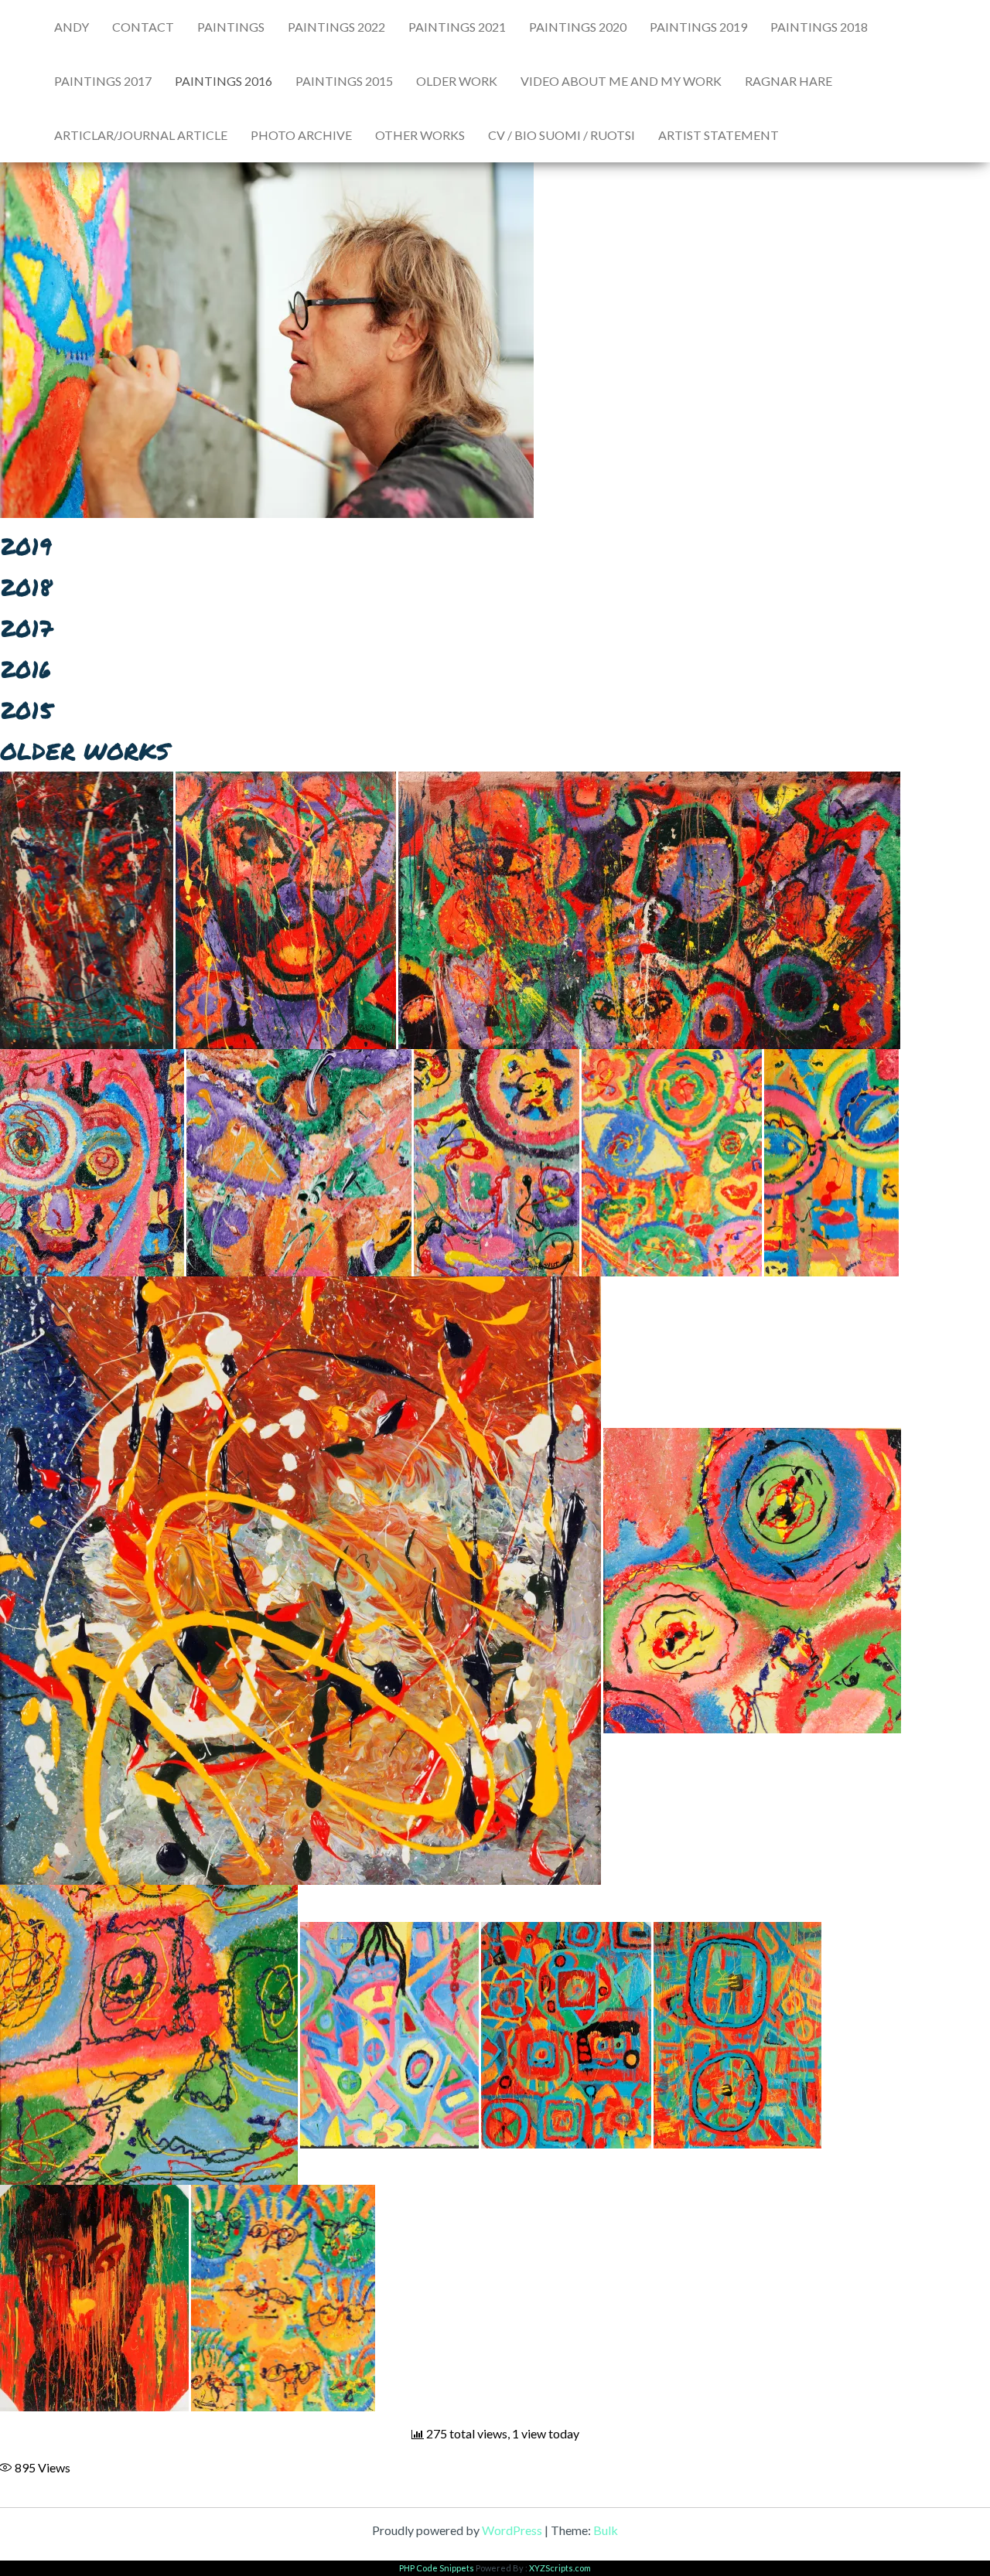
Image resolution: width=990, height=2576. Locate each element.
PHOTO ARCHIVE (301, 135)
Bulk (606, 2530)
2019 (26, 546)
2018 (26, 587)
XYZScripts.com (560, 2568)
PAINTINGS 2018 (819, 27)
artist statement (719, 135)
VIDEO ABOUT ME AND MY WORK (621, 81)
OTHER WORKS (420, 135)
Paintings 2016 (224, 81)
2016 (26, 669)
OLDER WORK (457, 81)
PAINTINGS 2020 (578, 27)
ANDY (72, 27)
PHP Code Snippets (437, 2568)
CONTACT (143, 27)
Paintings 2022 (336, 27)
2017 (26, 628)
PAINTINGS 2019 (698, 27)
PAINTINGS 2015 (344, 81)
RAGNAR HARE (789, 81)
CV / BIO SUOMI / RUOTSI (562, 135)
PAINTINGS (231, 27)
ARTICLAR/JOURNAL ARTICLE (141, 135)
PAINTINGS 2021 (457, 27)
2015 (26, 710)
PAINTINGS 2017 (103, 81)
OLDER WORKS (85, 751)
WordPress (512, 2530)
